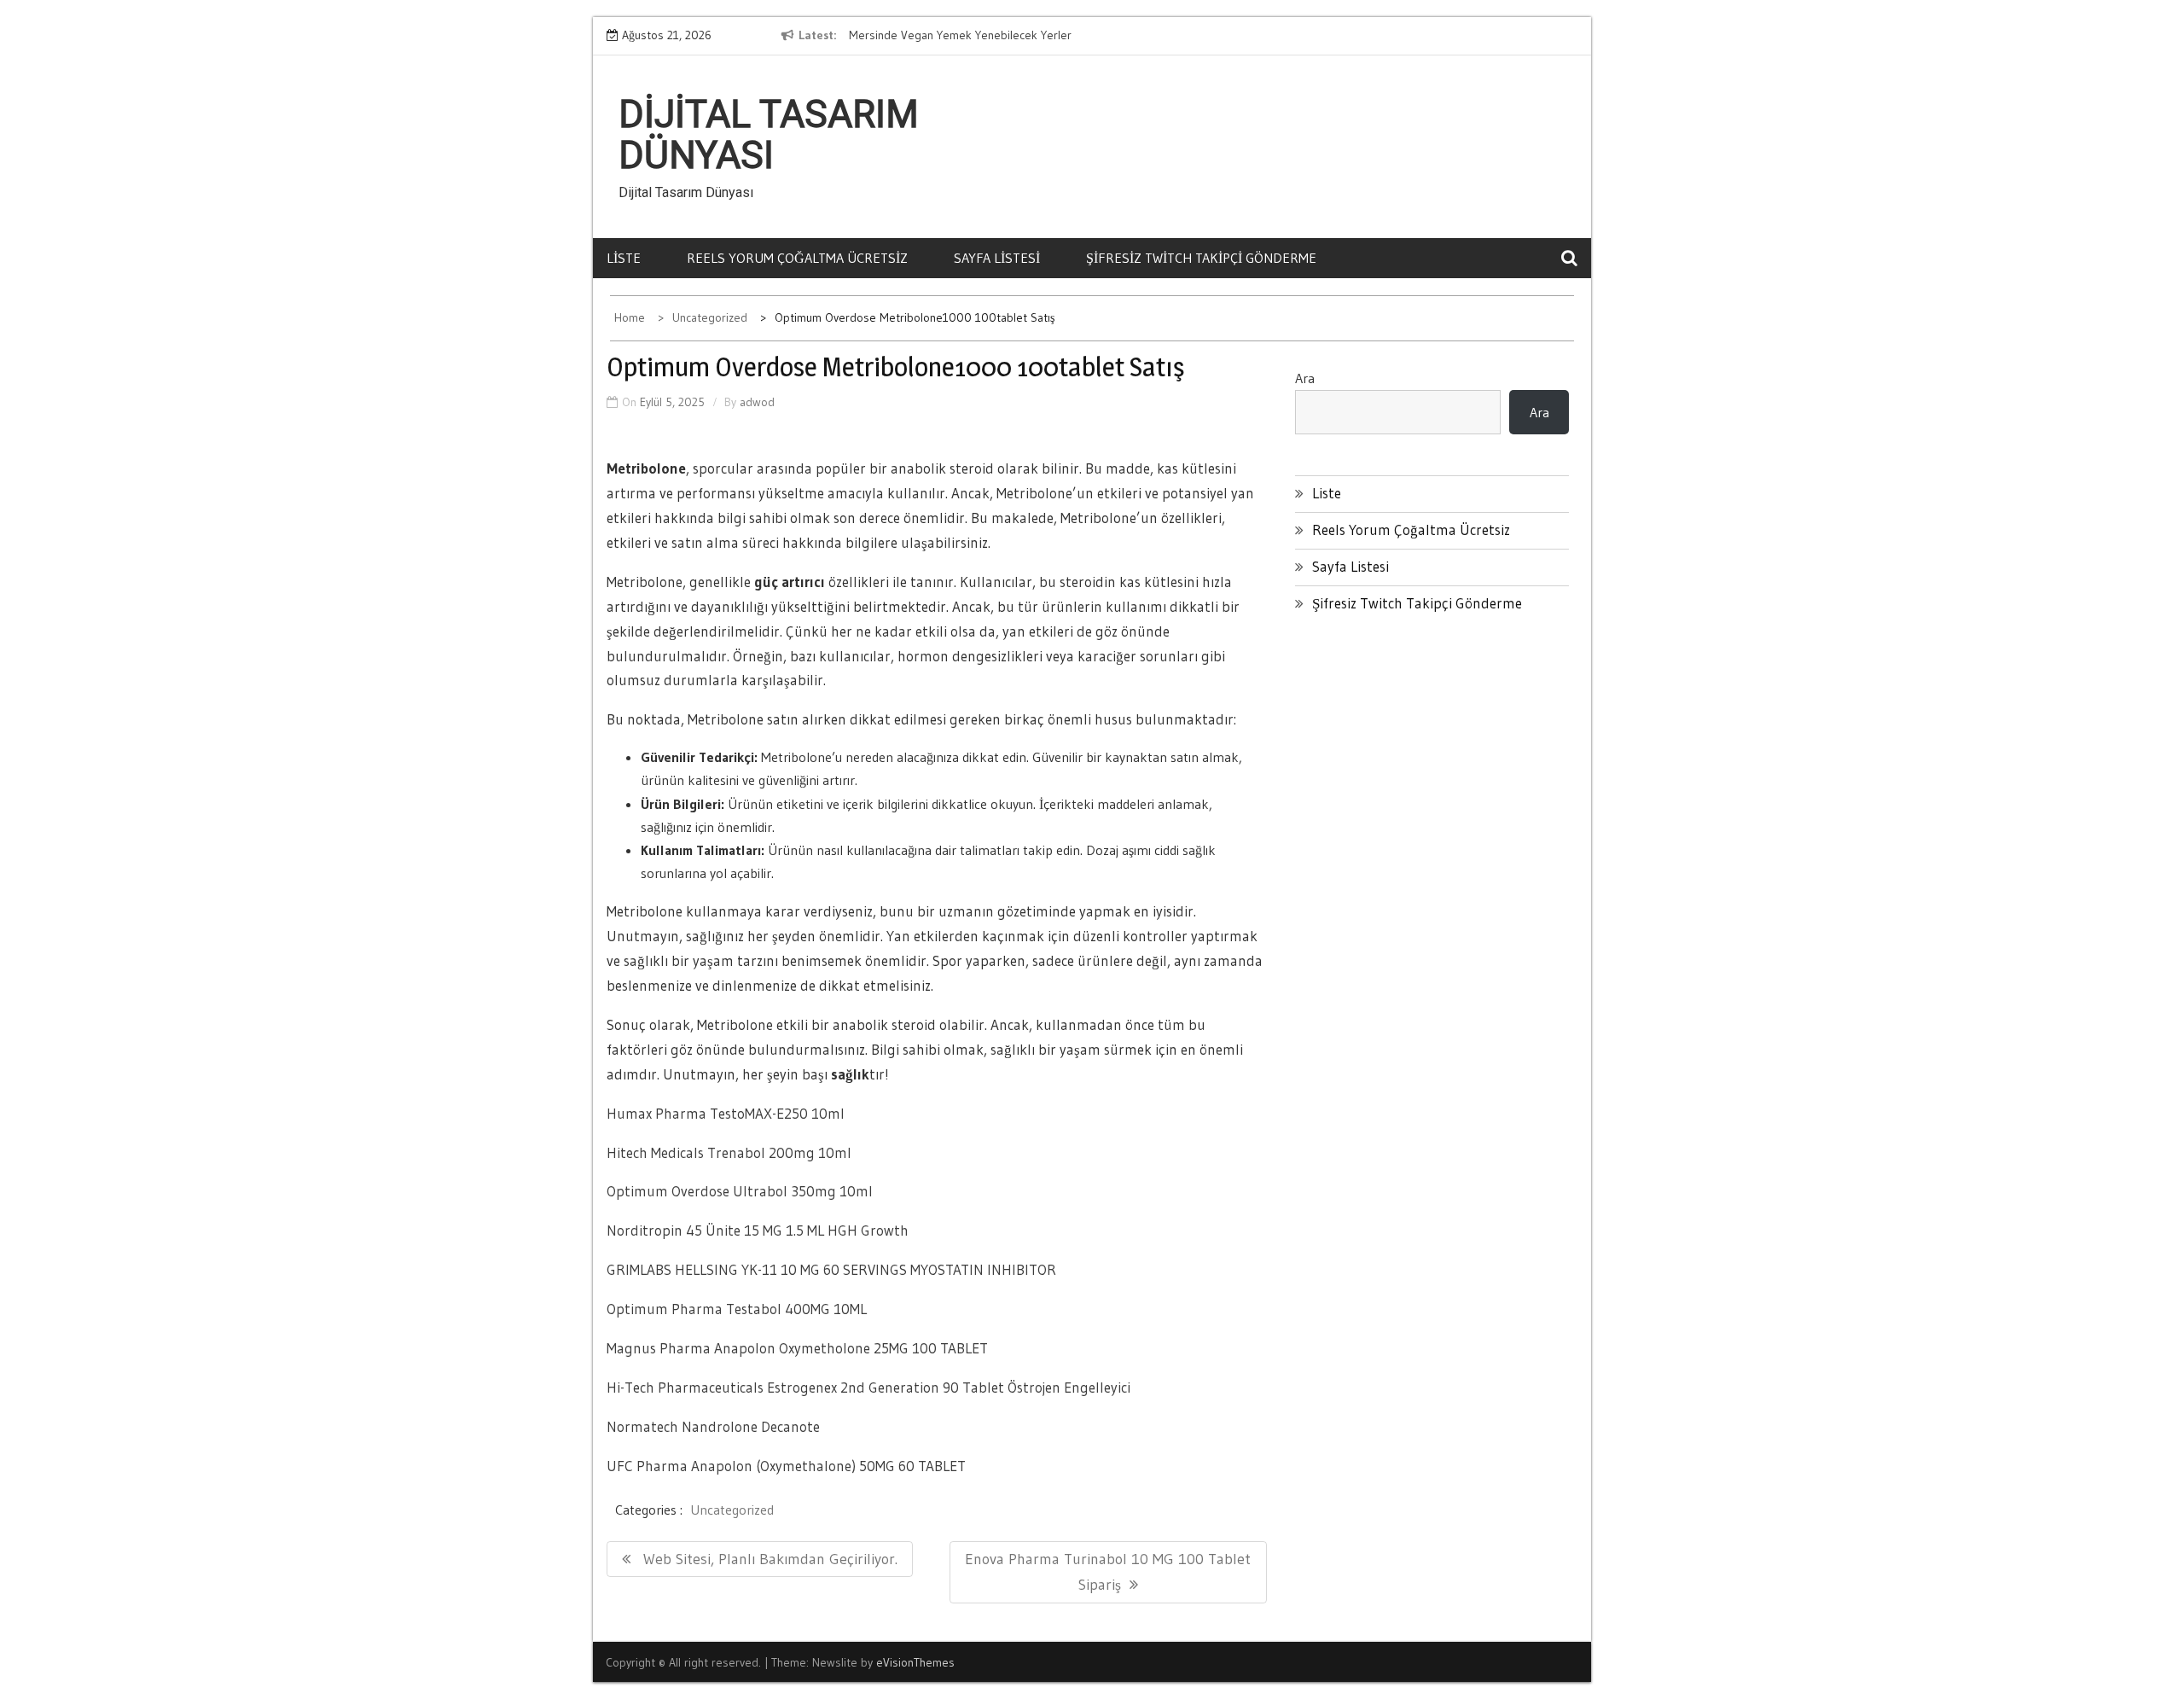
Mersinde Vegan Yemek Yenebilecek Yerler (960, 35)
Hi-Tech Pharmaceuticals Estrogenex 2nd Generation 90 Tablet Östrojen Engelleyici (868, 1387)
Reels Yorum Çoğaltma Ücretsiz (797, 258)
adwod (757, 402)
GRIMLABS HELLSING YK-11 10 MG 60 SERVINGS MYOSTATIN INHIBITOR (831, 1269)
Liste (624, 258)
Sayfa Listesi (997, 258)
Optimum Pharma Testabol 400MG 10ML (737, 1309)
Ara (1305, 378)
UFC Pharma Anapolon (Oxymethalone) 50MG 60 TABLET (786, 1466)
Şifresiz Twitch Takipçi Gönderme (1201, 258)
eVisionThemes (915, 1662)
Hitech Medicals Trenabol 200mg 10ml (729, 1152)
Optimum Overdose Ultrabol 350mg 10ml (740, 1191)
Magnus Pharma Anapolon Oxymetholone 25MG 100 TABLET (797, 1348)
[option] (1005, 36)
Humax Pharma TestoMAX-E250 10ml (726, 1113)
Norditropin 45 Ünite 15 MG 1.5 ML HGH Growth (758, 1230)
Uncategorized (732, 1510)
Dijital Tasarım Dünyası (769, 135)
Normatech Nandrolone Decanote (713, 1426)
